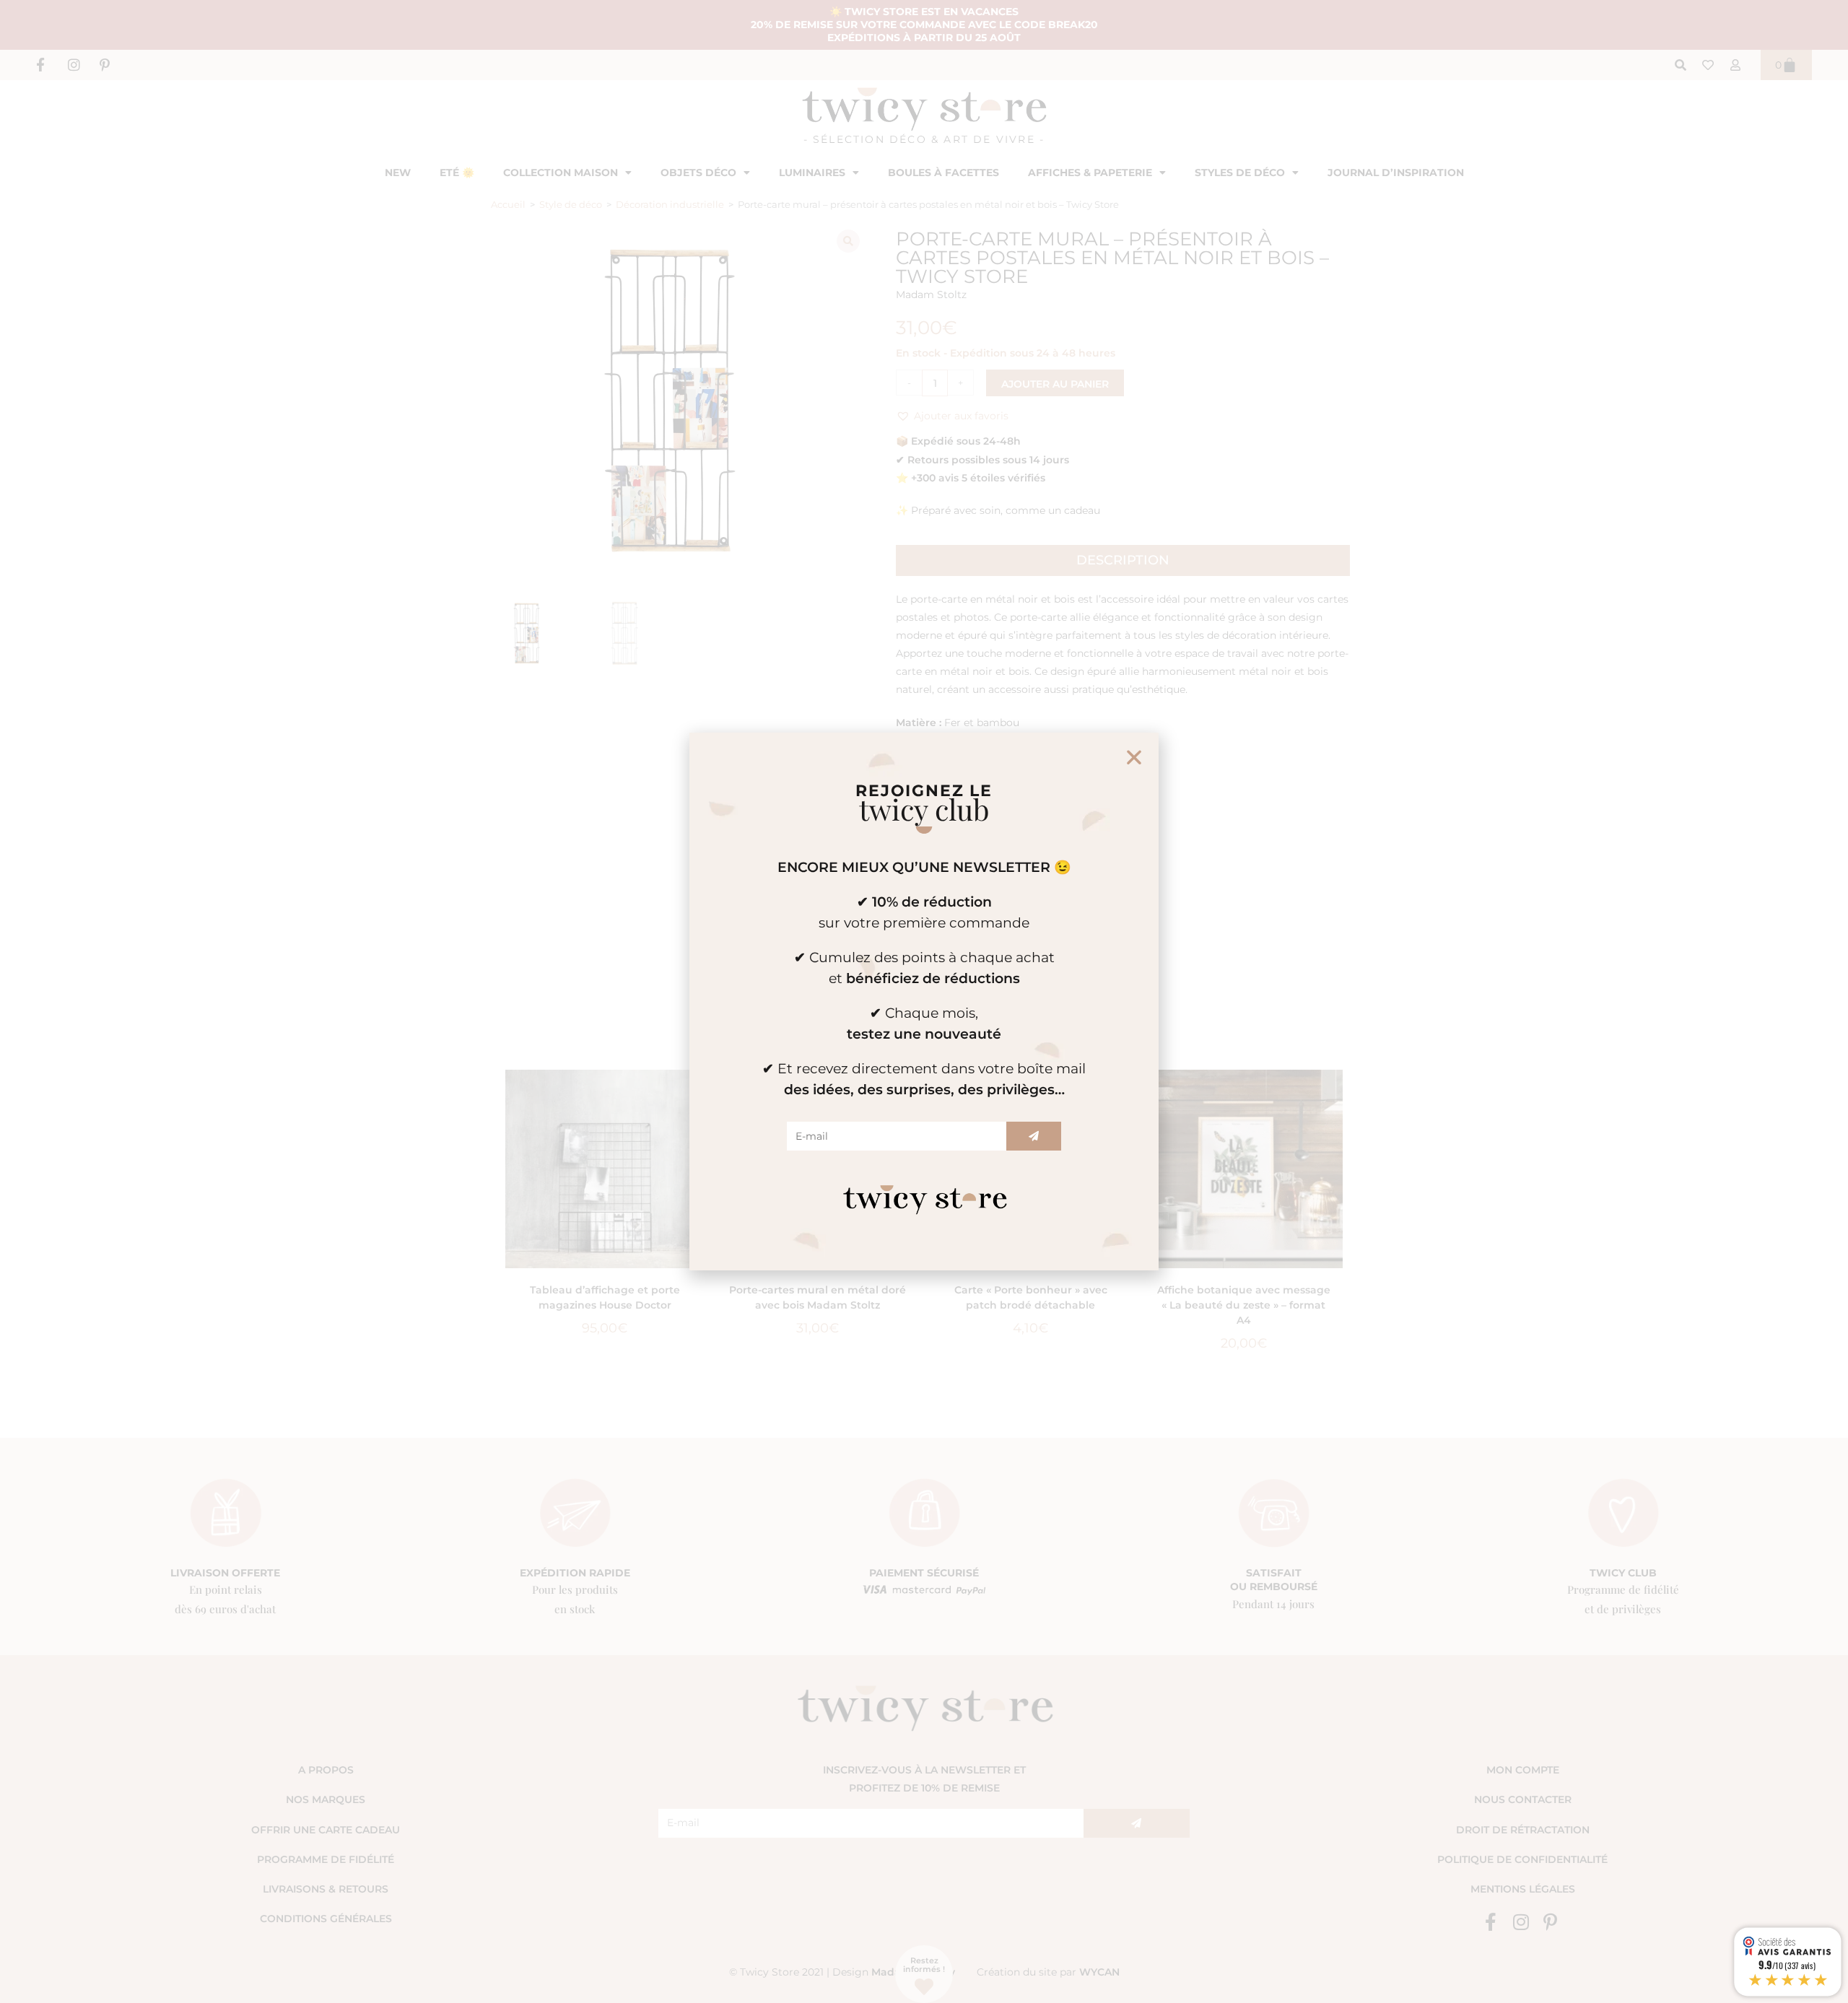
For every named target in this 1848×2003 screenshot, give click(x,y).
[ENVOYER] (1034, 1136)
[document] (924, 1001)
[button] (1134, 757)
